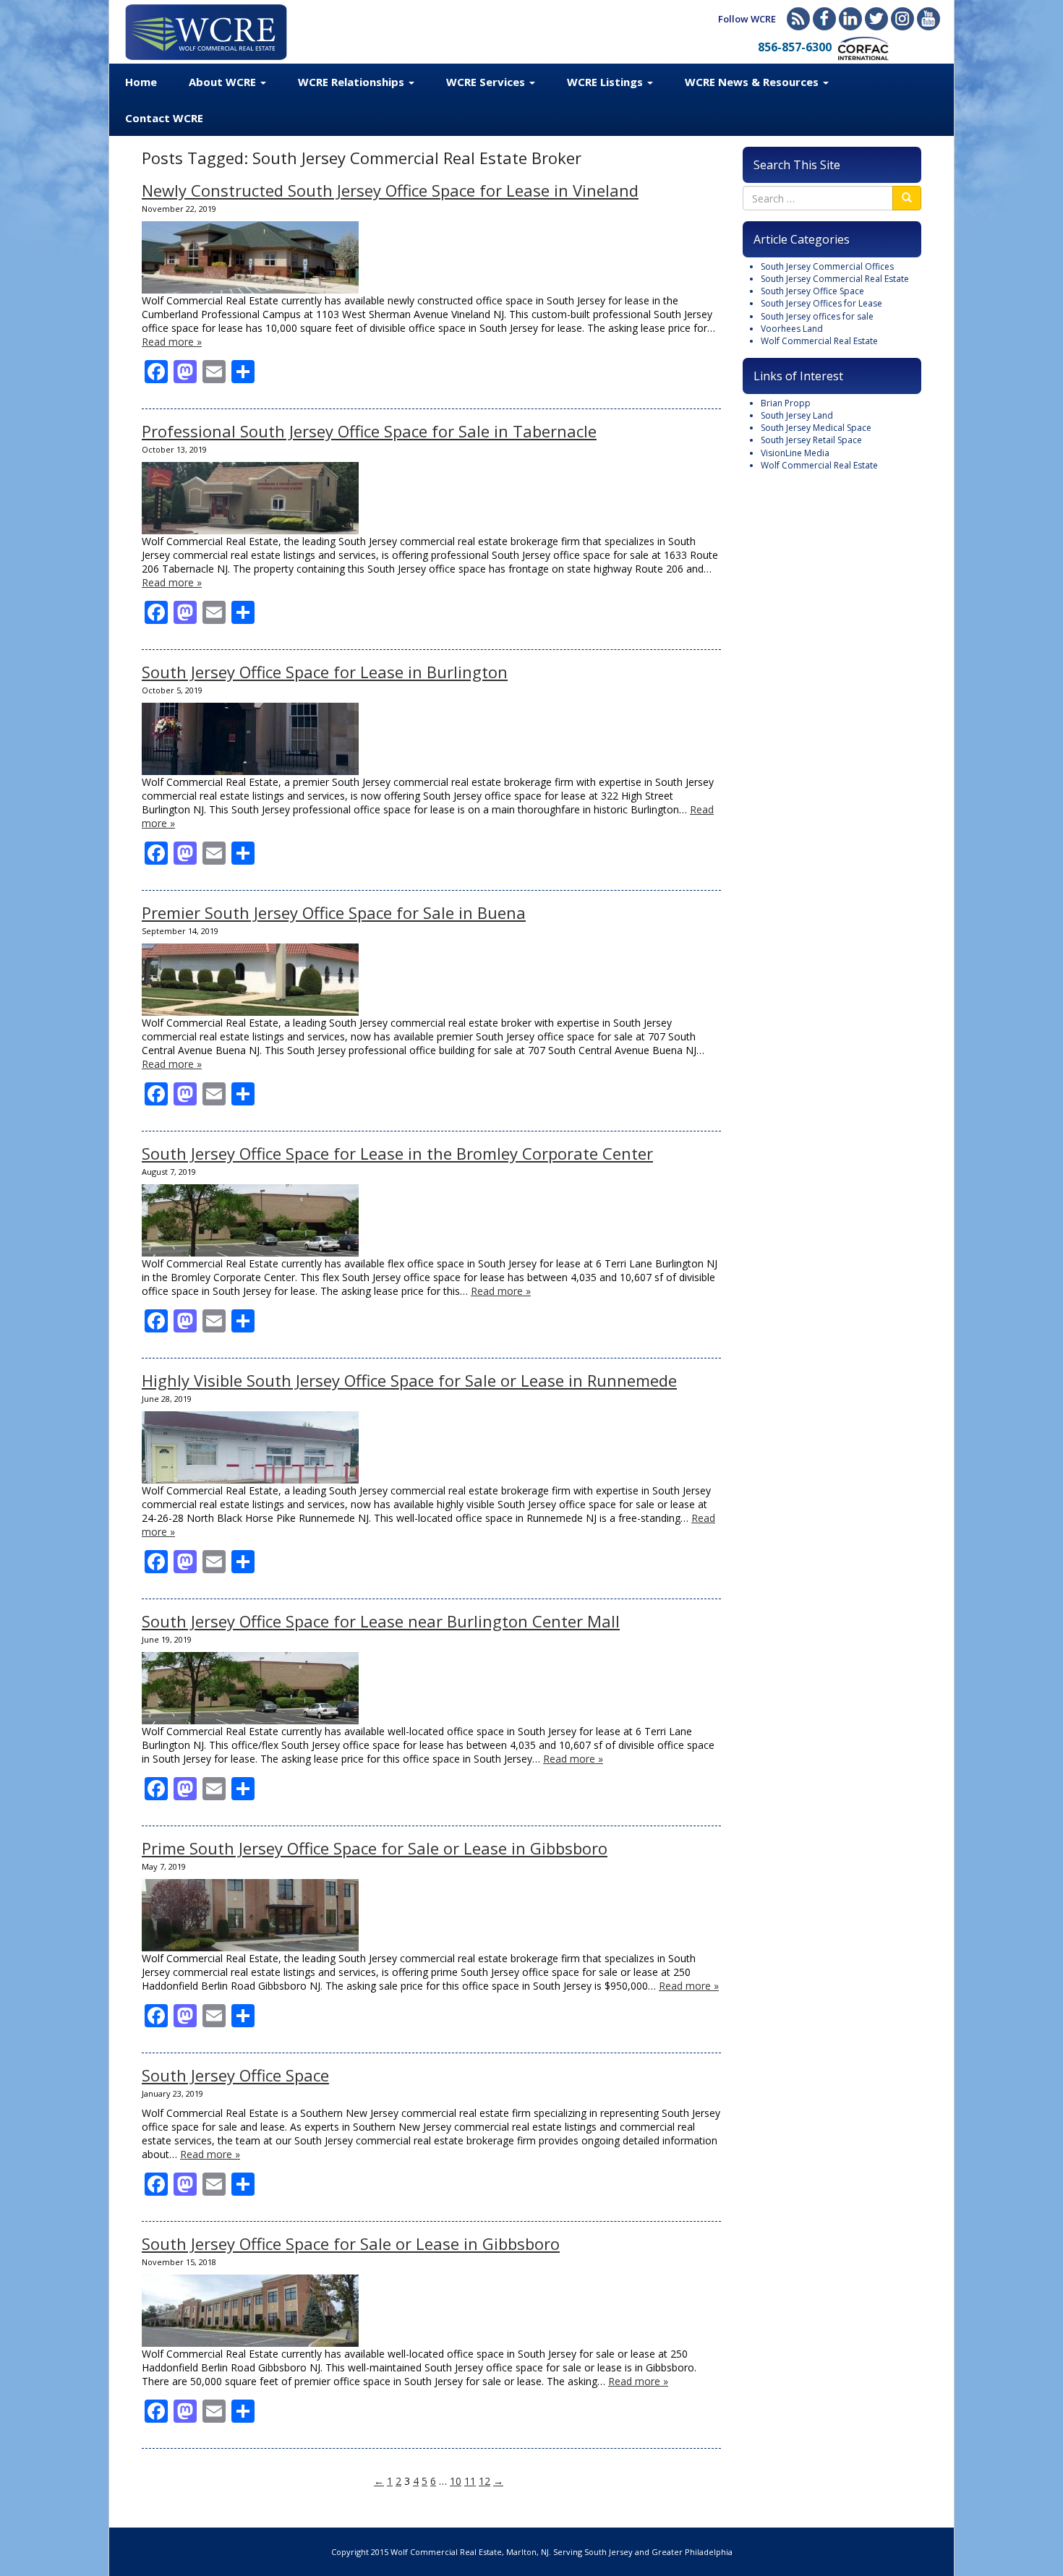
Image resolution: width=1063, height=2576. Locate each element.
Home (141, 82)
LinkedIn (850, 19)
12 (484, 2481)
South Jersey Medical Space (816, 428)
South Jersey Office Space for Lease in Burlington (325, 672)
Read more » (172, 342)
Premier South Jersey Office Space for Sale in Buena (334, 912)
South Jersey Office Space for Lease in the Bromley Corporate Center (397, 1153)
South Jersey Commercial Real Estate (835, 279)
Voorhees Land (792, 329)
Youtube (928, 19)
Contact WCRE (164, 118)
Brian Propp (786, 403)
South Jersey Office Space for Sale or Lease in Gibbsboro (351, 2243)
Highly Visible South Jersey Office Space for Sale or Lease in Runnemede (409, 1380)
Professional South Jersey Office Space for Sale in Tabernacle (369, 431)
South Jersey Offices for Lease (821, 303)
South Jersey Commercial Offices (827, 266)
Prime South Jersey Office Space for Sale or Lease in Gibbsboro (375, 1848)
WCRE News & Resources (753, 82)
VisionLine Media (795, 453)
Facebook (824, 19)
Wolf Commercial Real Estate (819, 341)
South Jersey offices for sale (817, 316)
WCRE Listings (606, 82)
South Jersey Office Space (235, 2075)
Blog (798, 19)
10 (456, 2481)
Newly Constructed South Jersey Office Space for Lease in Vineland (390, 190)
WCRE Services (487, 82)
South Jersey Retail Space (811, 440)
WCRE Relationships (353, 82)
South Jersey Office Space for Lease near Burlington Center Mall (381, 1621)
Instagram (902, 19)
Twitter (876, 19)
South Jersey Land (797, 415)
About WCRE (224, 82)
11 (470, 2481)
